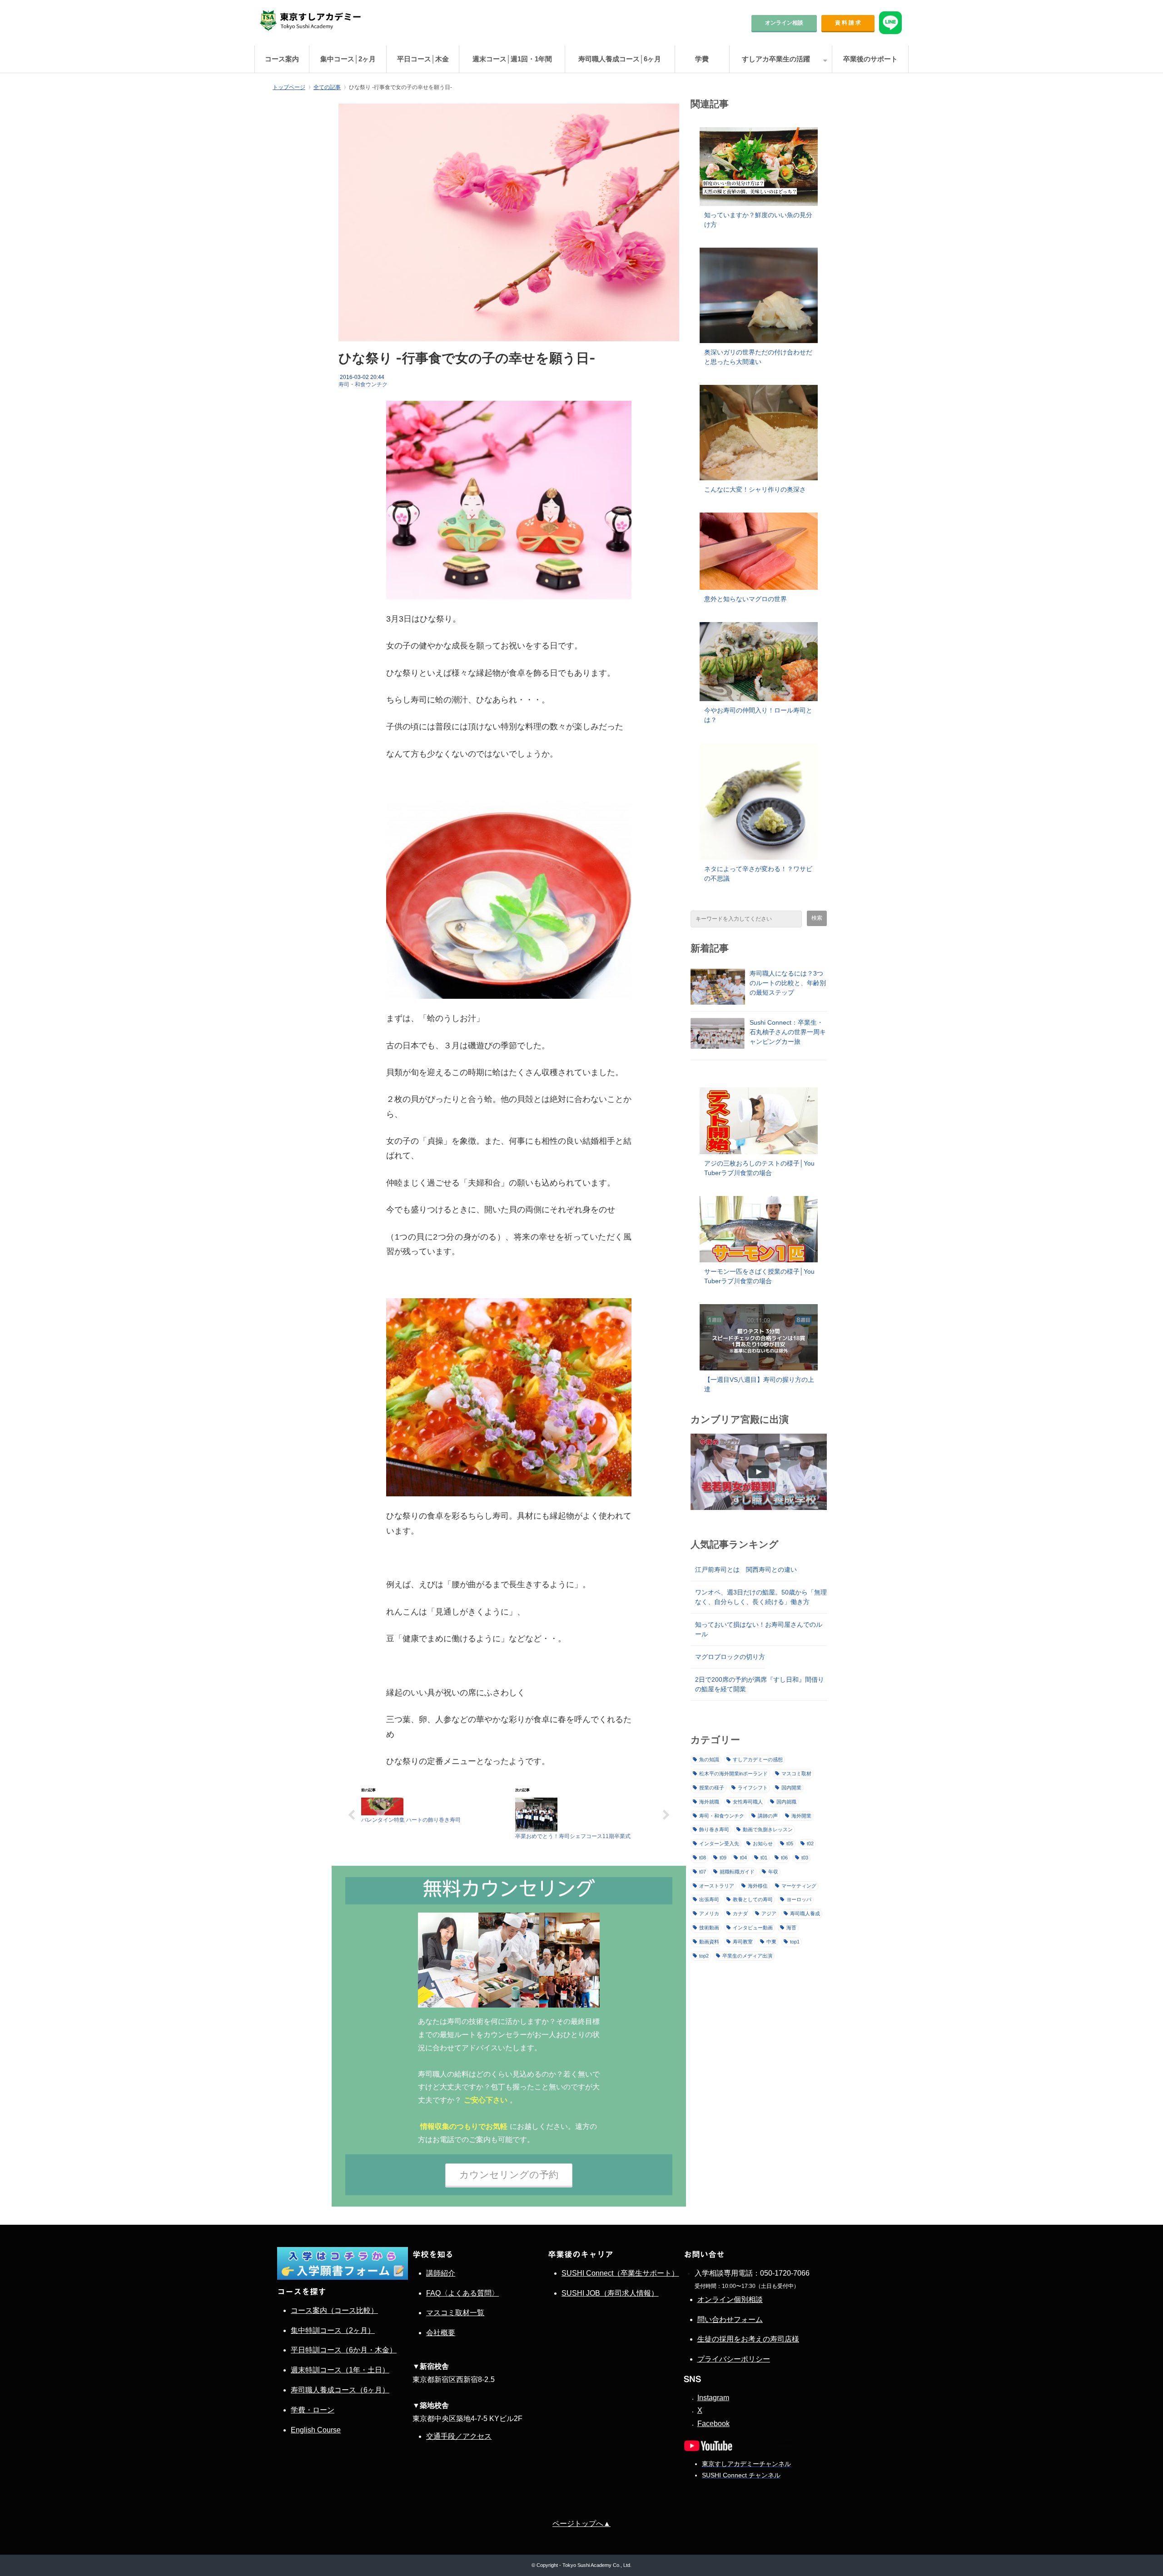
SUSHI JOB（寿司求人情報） (610, 2293)
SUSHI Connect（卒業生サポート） (620, 2273)
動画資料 (709, 1942)
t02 (810, 1844)
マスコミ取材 (796, 1774)
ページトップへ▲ (581, 2524)
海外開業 (801, 1816)
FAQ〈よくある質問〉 (462, 2293)
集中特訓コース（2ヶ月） (333, 2330)
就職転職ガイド (737, 1872)
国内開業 (791, 1788)
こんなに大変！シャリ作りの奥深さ (755, 489)
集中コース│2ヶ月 (348, 59)
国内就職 (786, 1802)
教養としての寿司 (753, 1899)
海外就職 (709, 1802)
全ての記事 (327, 87)
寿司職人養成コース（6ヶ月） (340, 2390)
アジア (769, 1913)
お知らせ (763, 1844)
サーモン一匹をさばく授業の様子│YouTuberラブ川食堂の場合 (759, 1276)
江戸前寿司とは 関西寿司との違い (746, 1570)
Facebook (713, 2424)
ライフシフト (753, 1788)
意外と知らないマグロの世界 (746, 599)
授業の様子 (712, 1788)
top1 (795, 1942)
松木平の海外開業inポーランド (733, 1774)
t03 (805, 1858)
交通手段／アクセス (459, 2436)
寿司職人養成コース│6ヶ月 (620, 59)
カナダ (740, 1913)
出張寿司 (709, 1899)
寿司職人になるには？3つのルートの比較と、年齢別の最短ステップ (788, 983)
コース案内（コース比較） (334, 2310)
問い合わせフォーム (730, 2319)
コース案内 (282, 59)
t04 (743, 1858)
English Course (316, 2430)
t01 (764, 1858)
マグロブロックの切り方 (730, 1657)
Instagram (713, 2398)
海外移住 (758, 1886)
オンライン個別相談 (730, 2299)
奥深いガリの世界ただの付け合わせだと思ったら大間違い (758, 357)
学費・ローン (313, 2410)
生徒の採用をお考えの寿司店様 (748, 2339)
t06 (784, 1858)
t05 (790, 1844)
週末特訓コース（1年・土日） (340, 2370)
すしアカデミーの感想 (758, 1759)
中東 (771, 1942)
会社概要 (441, 2333)
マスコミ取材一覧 (455, 2313)
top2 (704, 1956)
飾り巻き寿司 (714, 1829)
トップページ (289, 87)
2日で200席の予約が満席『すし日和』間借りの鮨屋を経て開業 (760, 1684)
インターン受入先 (719, 1844)
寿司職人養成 (805, 1913)
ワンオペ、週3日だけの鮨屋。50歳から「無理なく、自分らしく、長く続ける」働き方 (761, 1597)
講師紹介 (441, 2273)
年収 (773, 1872)
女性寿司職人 (748, 1802)
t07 (703, 1872)
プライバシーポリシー (734, 2359)
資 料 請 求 (848, 23)
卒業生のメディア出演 (747, 1956)
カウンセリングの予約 (509, 2175)
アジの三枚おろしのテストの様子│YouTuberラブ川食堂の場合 (759, 1168)
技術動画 (709, 1928)
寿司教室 (743, 1942)
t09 (723, 1858)
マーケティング (799, 1886)
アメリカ (709, 1913)
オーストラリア (717, 1886)
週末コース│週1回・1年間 (512, 59)
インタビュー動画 (753, 1928)
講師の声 (768, 1816)
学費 (702, 59)
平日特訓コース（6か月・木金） (344, 2350)
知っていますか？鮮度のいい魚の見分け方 (758, 220)
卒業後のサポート (870, 59)
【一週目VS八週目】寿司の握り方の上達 (759, 1384)
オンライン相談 (784, 23)
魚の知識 (709, 1759)
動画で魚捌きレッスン (768, 1829)
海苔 (791, 1928)
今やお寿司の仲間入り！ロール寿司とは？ (758, 715)
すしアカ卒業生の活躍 (776, 59)
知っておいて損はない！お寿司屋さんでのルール (759, 1629)
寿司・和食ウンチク (363, 384)
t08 (703, 1858)
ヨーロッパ (799, 1899)
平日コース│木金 (423, 59)
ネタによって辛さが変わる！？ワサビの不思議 (758, 874)
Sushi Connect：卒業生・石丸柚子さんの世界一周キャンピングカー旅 (788, 1032)
